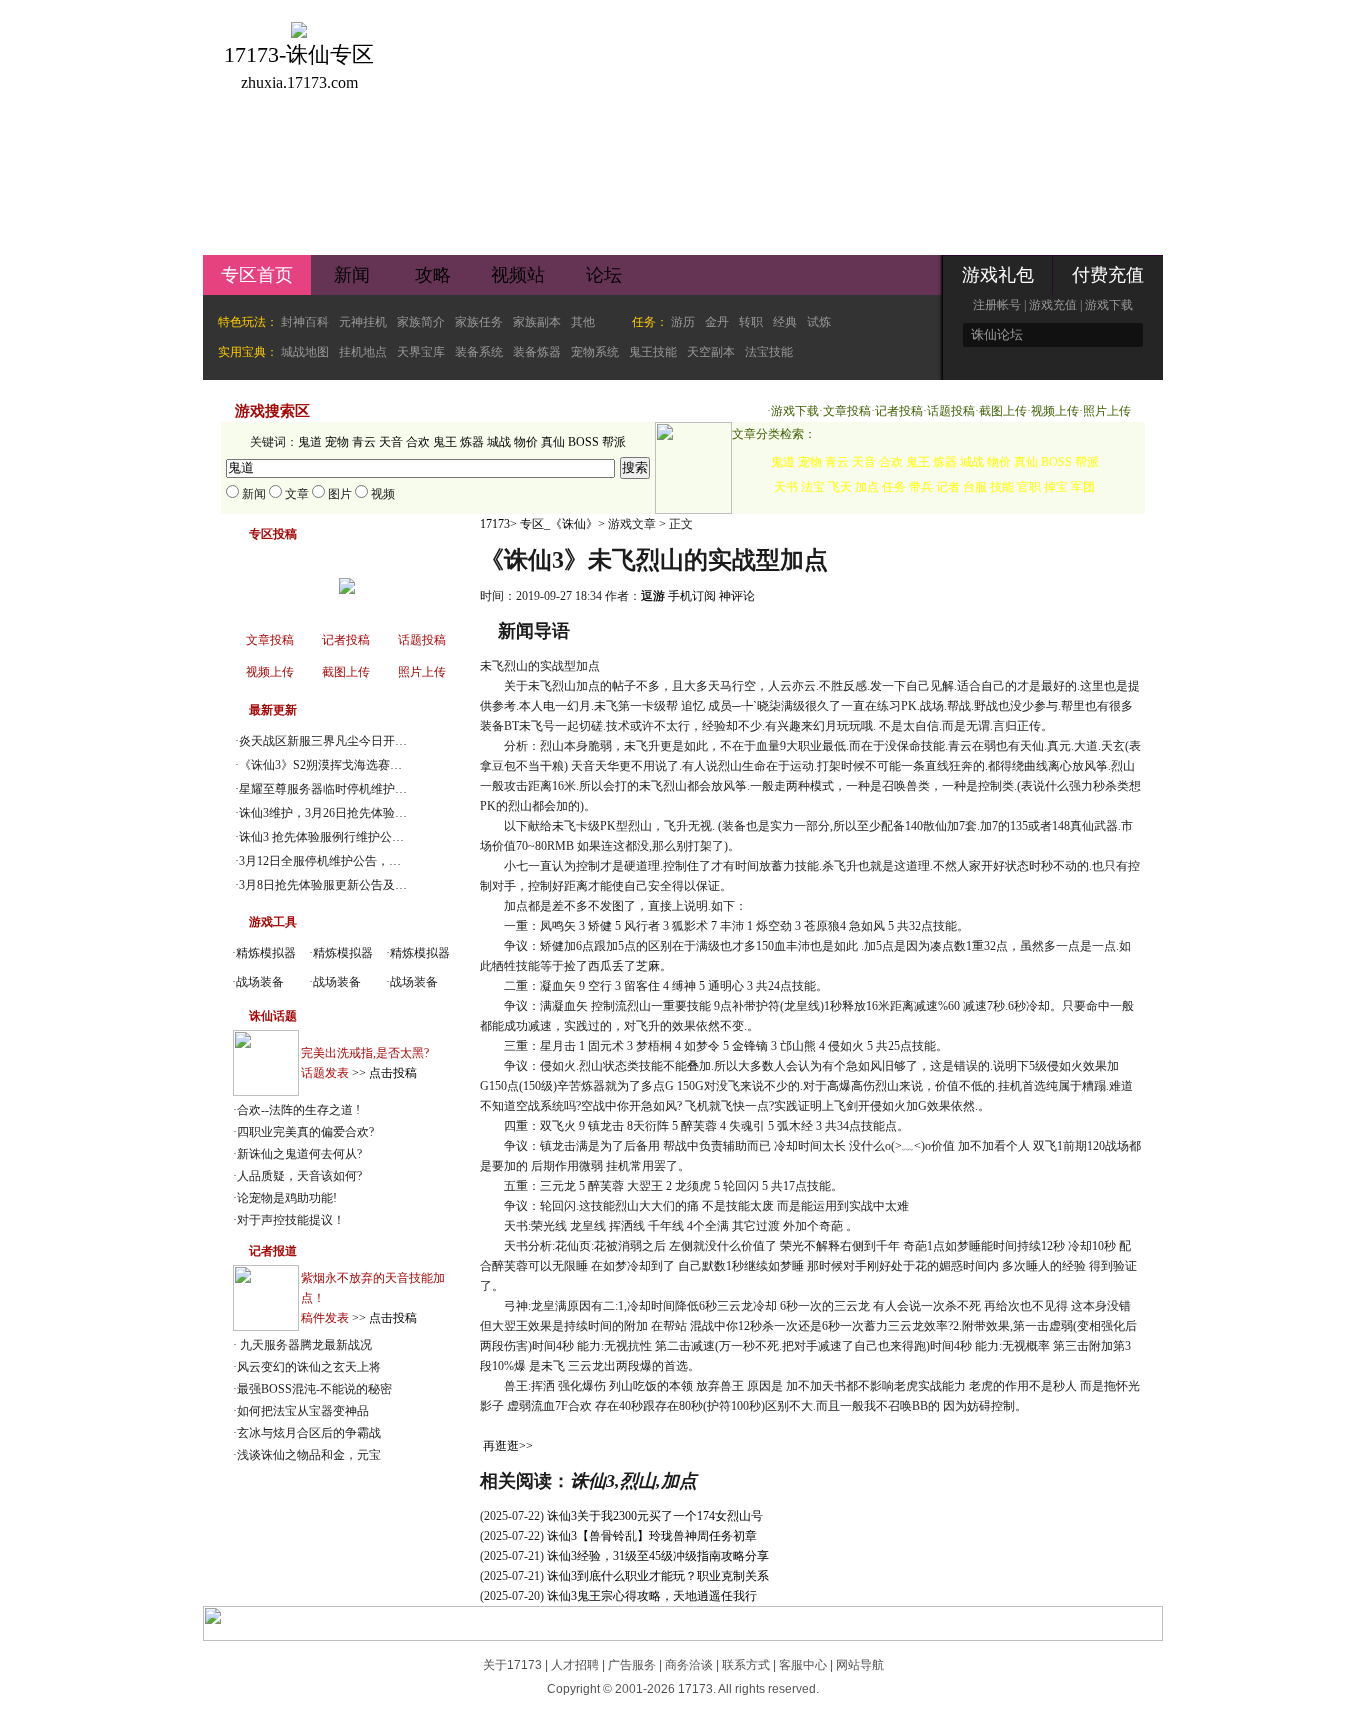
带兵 (921, 487)
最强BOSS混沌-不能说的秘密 (314, 1389)
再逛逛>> (508, 1446)
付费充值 (1108, 275)
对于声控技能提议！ (291, 1220)
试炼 (819, 322)
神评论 (737, 596)
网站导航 (860, 1665)
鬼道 (310, 442)
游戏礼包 (998, 275)
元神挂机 (363, 322)
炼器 (472, 442)
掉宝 (1056, 487)
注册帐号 (997, 305)
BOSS (583, 442)
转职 (751, 322)
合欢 (418, 442)
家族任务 (479, 322)
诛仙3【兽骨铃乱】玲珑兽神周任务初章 (652, 1536)
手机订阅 (692, 596)
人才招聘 (575, 1665)
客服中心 (803, 1665)
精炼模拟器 (266, 953)
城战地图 (305, 352)
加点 (867, 487)
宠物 (337, 442)
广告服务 (632, 1665)
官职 (1029, 487)
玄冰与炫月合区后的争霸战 (309, 1433)
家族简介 (421, 322)
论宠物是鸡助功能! (287, 1198)
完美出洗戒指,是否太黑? (365, 1053)
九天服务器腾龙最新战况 (304, 1345)
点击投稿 (393, 1073)
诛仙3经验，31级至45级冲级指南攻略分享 (658, 1556)
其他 (583, 322)
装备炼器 (537, 352)
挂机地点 (363, 352)
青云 (364, 442)
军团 (1083, 487)
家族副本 (537, 322)
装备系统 (479, 352)
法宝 (813, 487)
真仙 (553, 442)
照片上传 (1107, 411)
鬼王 (445, 442)
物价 (526, 442)
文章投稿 (847, 411)
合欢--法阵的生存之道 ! (298, 1110)
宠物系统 (595, 352)
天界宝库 (421, 352)
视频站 (518, 275)
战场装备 (260, 982)
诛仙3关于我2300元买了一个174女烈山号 (655, 1516)
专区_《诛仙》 (559, 524)
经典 (785, 322)
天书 (786, 487)
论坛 (604, 275)
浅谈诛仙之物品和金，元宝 (309, 1455)
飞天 (840, 487)
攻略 (433, 275)
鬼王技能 (653, 352)
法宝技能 (769, 352)
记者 (948, 487)
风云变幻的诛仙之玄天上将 (309, 1367)
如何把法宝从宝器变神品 (303, 1411)
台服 (975, 487)
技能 (1002, 487)
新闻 (352, 275)
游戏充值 (1053, 305)
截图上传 (1003, 411)
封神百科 (305, 322)
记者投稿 (899, 411)
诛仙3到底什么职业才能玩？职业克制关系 (658, 1576)
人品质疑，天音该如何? (299, 1176)
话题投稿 (951, 411)
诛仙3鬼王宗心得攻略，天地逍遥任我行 (652, 1596)
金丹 (717, 322)
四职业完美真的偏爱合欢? (305, 1132)
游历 (683, 322)
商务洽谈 (689, 1665)
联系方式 (746, 1665)
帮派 (614, 442)
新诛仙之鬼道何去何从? (299, 1154)
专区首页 (257, 275)
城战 (499, 442)
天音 (391, 442)
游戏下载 (1109, 305)
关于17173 (512, 1665)
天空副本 (711, 352)
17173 (495, 524)
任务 (894, 487)
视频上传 (1055, 411)
